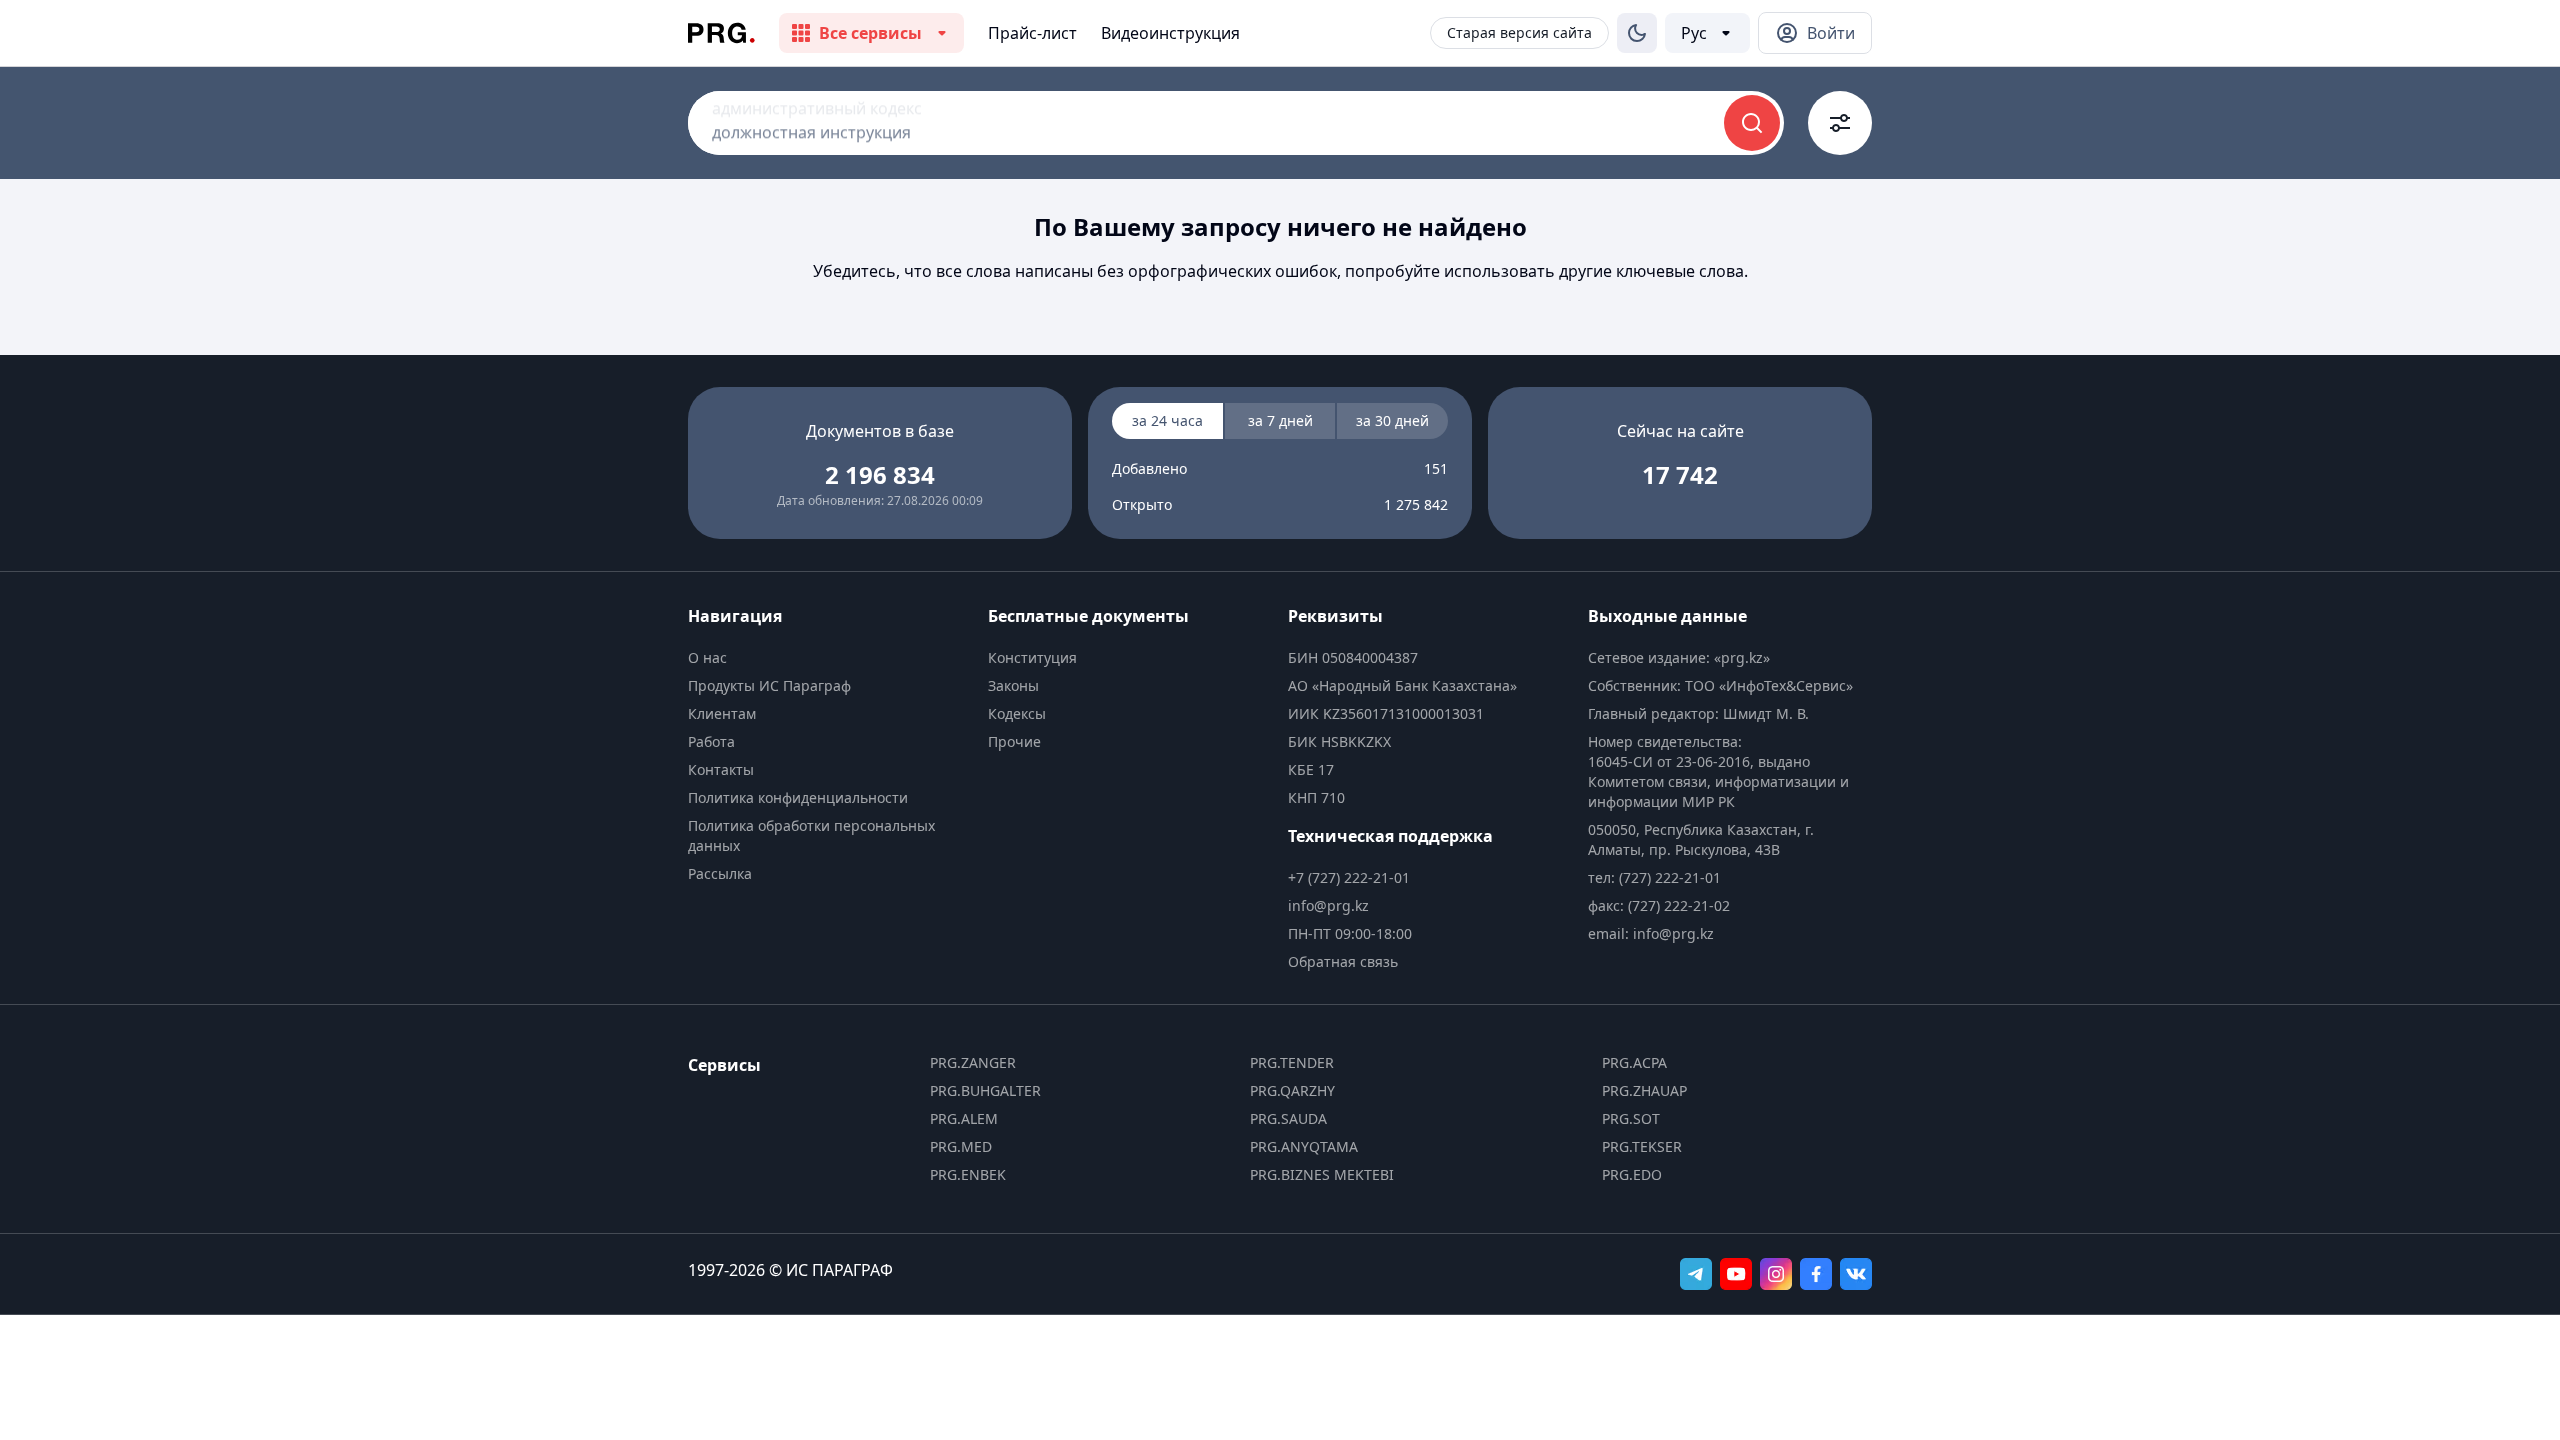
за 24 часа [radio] (1167, 420)
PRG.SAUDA (1288, 1118)
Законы (1013, 685)
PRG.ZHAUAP (1644, 1090)
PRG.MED (961, 1146)
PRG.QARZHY (1292, 1090)
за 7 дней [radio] (1280, 420)
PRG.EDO (1632, 1174)
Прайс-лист (1032, 33)
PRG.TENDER (1292, 1062)
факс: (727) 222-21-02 (1659, 905)
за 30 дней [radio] (1392, 420)
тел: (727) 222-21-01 (1654, 877)
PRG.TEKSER (1642, 1146)
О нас (707, 657)
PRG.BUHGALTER (985, 1090)
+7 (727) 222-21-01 (1349, 877)
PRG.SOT (1631, 1118)
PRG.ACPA (1634, 1062)
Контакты (721, 769)
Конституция (1032, 657)
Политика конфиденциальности (798, 797)
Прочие (1014, 741)
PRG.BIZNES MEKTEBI (1322, 1174)
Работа (711, 741)
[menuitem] (830, 658)
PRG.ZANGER (973, 1062)
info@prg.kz (1328, 905)
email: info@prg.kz (1651, 933)
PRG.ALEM (964, 1118)
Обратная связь (1343, 961)
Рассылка (720, 873)
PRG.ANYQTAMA (1304, 1146)
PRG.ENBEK (968, 1174)
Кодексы (1017, 713)
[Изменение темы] (1637, 33)
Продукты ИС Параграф (769, 685)
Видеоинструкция (1170, 33)
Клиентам (722, 713)
